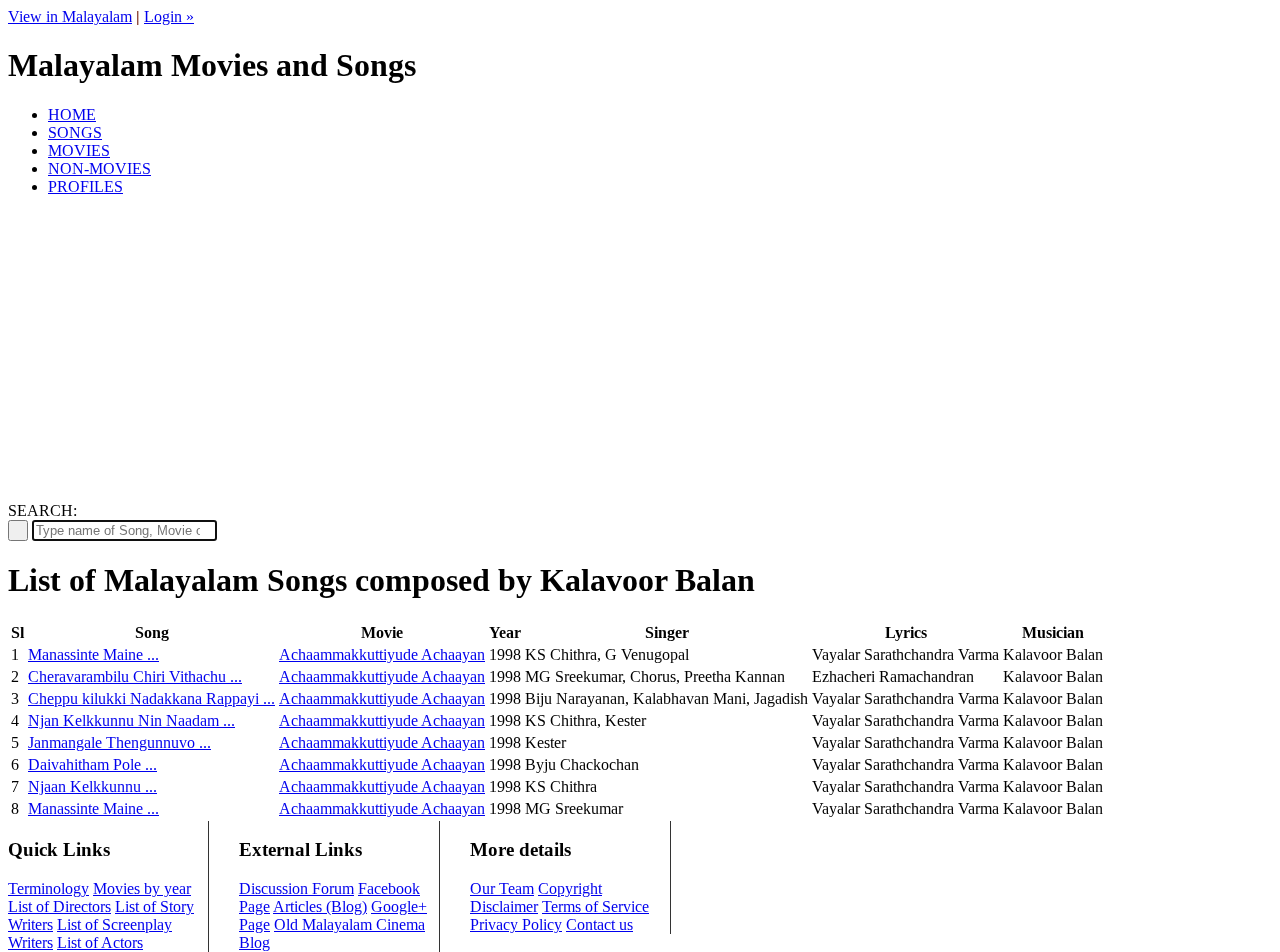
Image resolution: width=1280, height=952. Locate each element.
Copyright (570, 888)
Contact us (599, 924)
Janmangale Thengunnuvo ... (119, 742)
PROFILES (85, 186)
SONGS (75, 132)
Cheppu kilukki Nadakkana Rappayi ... (151, 698)
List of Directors (59, 906)
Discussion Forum (296, 888)
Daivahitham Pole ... (92, 764)
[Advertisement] (640, 352)
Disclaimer (504, 906)
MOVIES (79, 150)
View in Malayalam (70, 16)
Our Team (502, 888)
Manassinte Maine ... (93, 654)
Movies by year (142, 888)
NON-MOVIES (99, 168)
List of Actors (100, 942)
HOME (72, 114)
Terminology (48, 888)
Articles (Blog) (320, 906)
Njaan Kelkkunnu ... (92, 786)
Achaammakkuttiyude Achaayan (382, 654)
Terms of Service (595, 906)
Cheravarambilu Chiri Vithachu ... (135, 676)
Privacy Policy (516, 924)
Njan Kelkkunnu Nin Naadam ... (131, 720)
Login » (169, 16)
